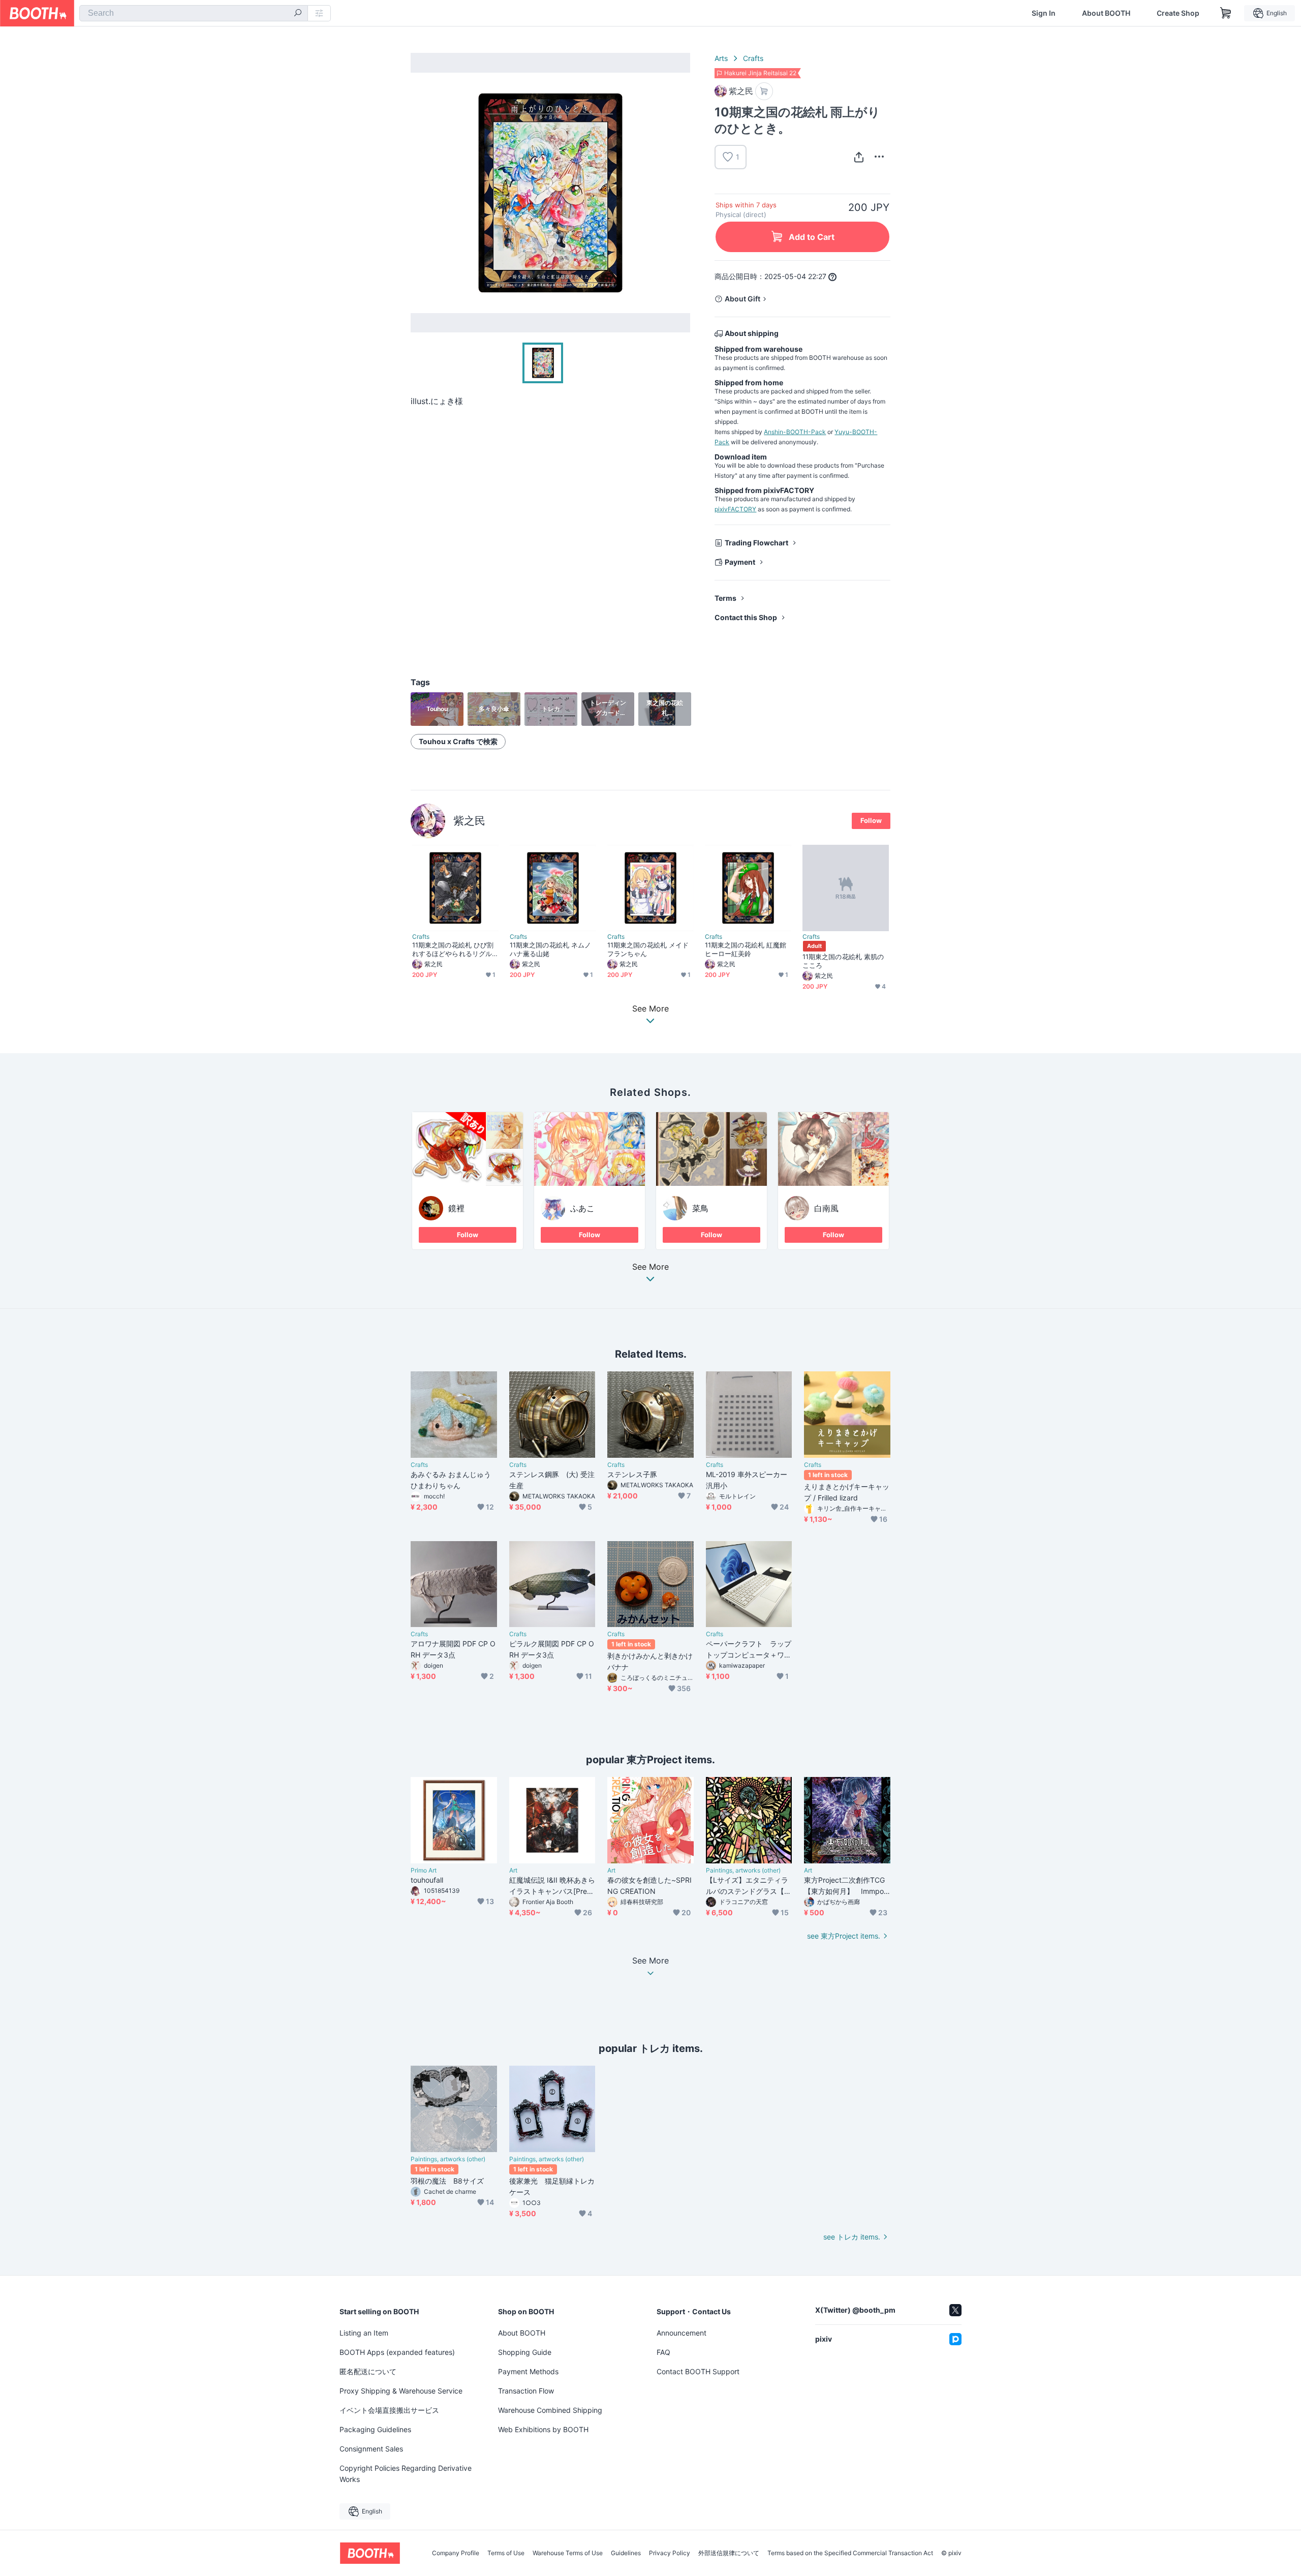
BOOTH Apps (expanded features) (397, 2352)
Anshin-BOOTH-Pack (795, 432)
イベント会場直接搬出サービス (389, 2410)
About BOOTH (1106, 13)
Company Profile (456, 2553)
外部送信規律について (729, 2553)
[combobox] (194, 13)
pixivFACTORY (735, 509)
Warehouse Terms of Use (568, 2553)
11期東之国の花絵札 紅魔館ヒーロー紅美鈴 (746, 949)
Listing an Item (364, 2333)
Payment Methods (528, 2371)
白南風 (826, 1208)
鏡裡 (456, 1208)
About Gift (742, 299)
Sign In (1044, 13)
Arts (721, 58)
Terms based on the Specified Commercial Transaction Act (850, 2553)
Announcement (682, 2333)
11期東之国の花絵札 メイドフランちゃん (648, 949)
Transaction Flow (526, 2391)
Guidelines (626, 2553)
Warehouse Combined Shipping (550, 2410)
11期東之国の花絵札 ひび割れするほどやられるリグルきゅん (453, 949)
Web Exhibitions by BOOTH (543, 2429)
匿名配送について (368, 2371)
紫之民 (469, 821)
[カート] (764, 91)
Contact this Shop (746, 617)
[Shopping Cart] (1226, 13)
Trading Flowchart (756, 543)
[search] (298, 14)
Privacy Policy (670, 2553)
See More (650, 1267)
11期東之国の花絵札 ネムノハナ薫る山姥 (550, 949)
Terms (725, 598)
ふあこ (582, 1208)
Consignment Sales (371, 2449)
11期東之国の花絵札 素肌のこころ (843, 961)
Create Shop (1178, 13)
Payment (740, 562)
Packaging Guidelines (375, 2429)
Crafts (753, 58)
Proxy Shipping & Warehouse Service (401, 2391)
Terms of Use (506, 2553)
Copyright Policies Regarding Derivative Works (406, 2474)
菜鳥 (700, 1208)
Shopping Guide (525, 2352)
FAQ (663, 2352)
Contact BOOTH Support (698, 2371)
